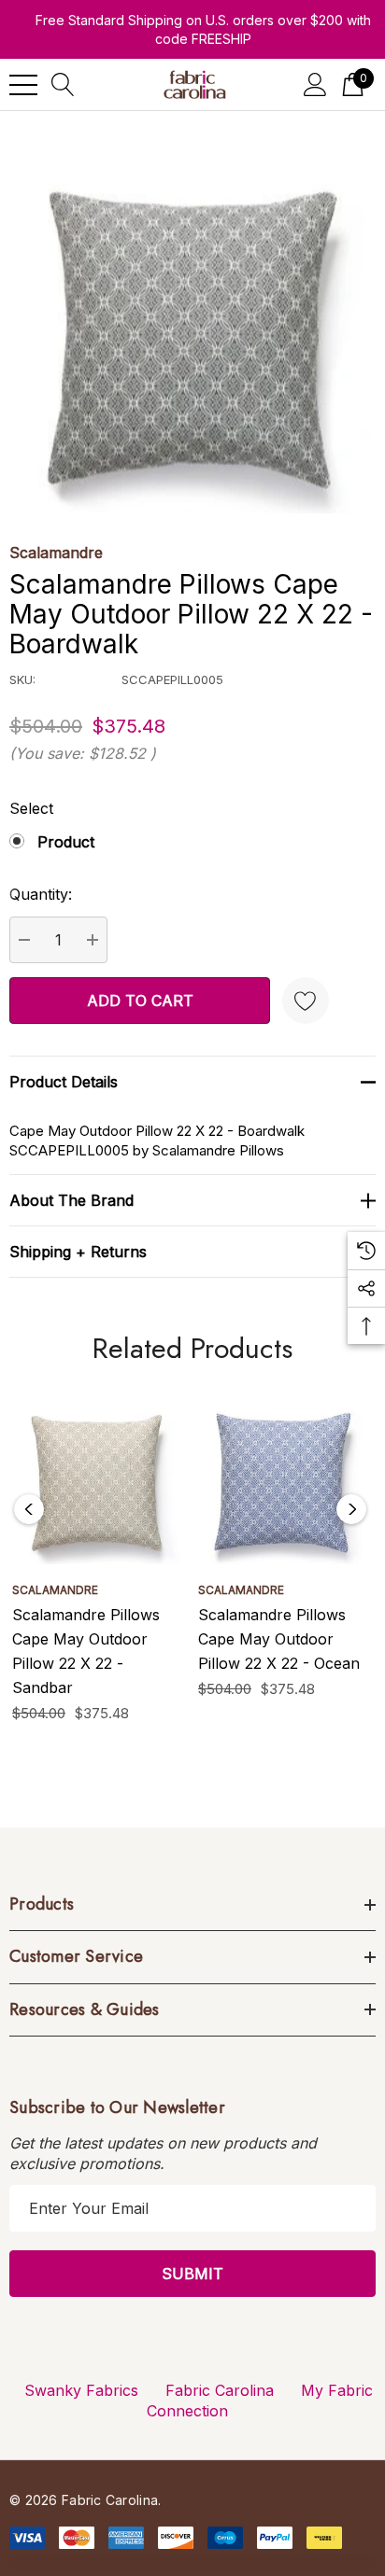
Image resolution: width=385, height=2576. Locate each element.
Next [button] (351, 1509)
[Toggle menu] (23, 85)
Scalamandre (56, 553)
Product (66, 842)
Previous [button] (29, 1509)
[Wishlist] (306, 1001)
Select (31, 808)
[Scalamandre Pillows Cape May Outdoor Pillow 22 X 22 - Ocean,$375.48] (284, 1479)
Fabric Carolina (220, 2390)
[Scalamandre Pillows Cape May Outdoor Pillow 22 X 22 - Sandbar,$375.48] (98, 1479)
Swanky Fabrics (81, 2390)
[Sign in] (315, 84)
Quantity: (41, 894)
